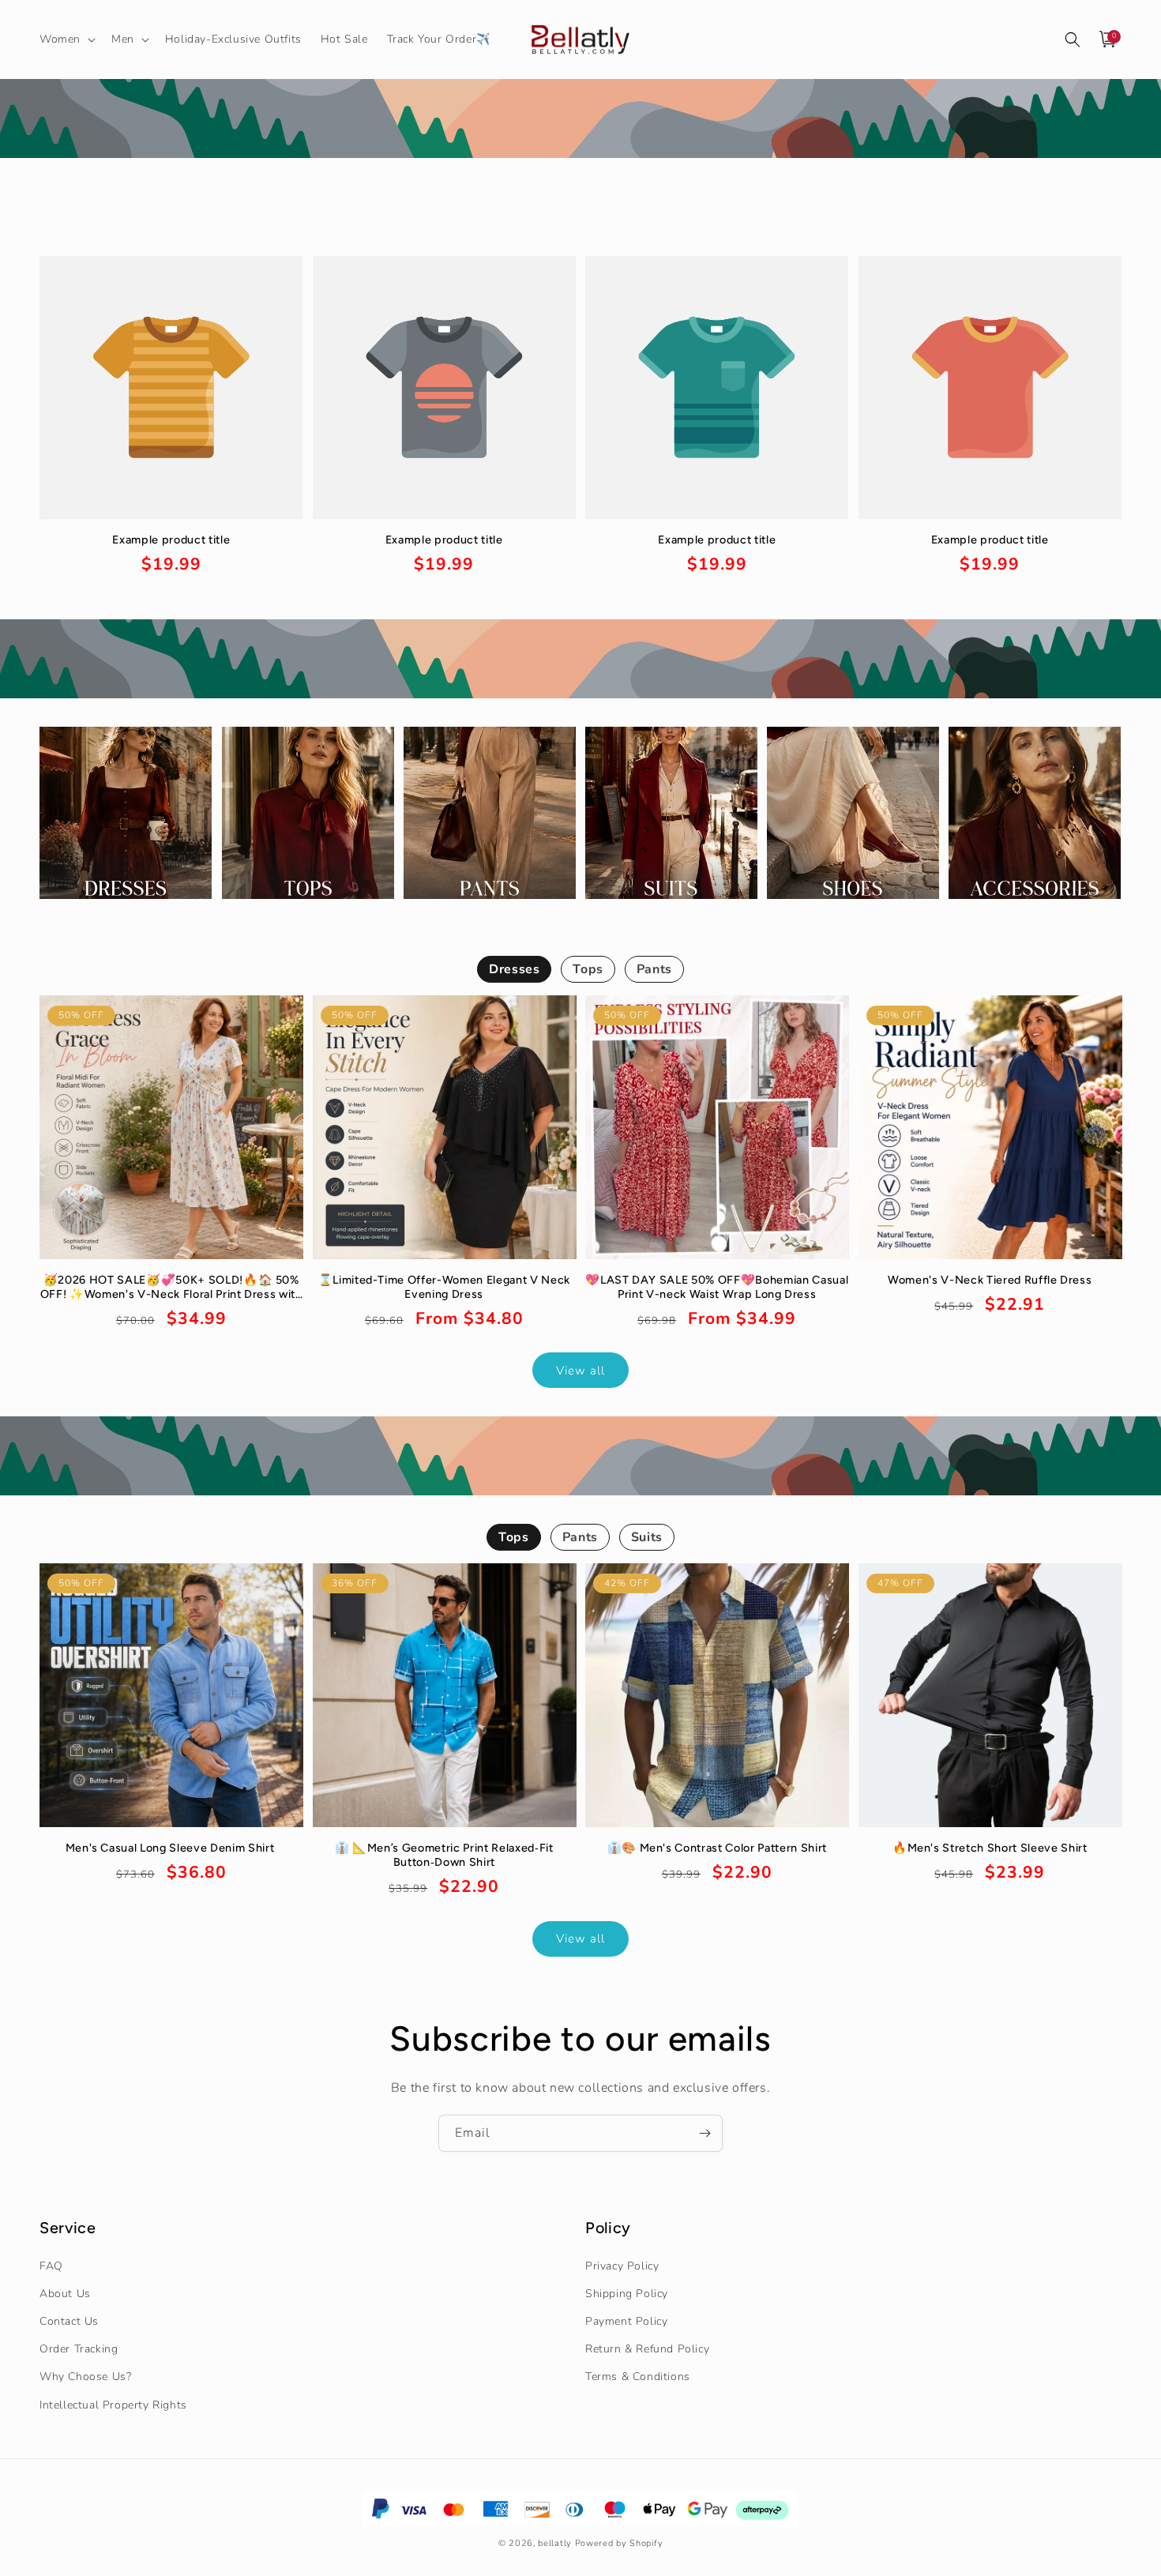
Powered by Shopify (619, 2543)
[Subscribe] (704, 2133)
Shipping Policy (627, 2294)
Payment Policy (626, 2321)
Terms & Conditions (638, 2377)
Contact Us (69, 2321)
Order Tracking (79, 2349)
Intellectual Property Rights (113, 2405)
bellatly (555, 2543)
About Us (65, 2294)
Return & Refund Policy (647, 2349)
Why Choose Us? (85, 2377)
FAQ (51, 2266)
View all (580, 1371)
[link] (171, 555)
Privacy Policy (622, 2266)
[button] (66, 39)
